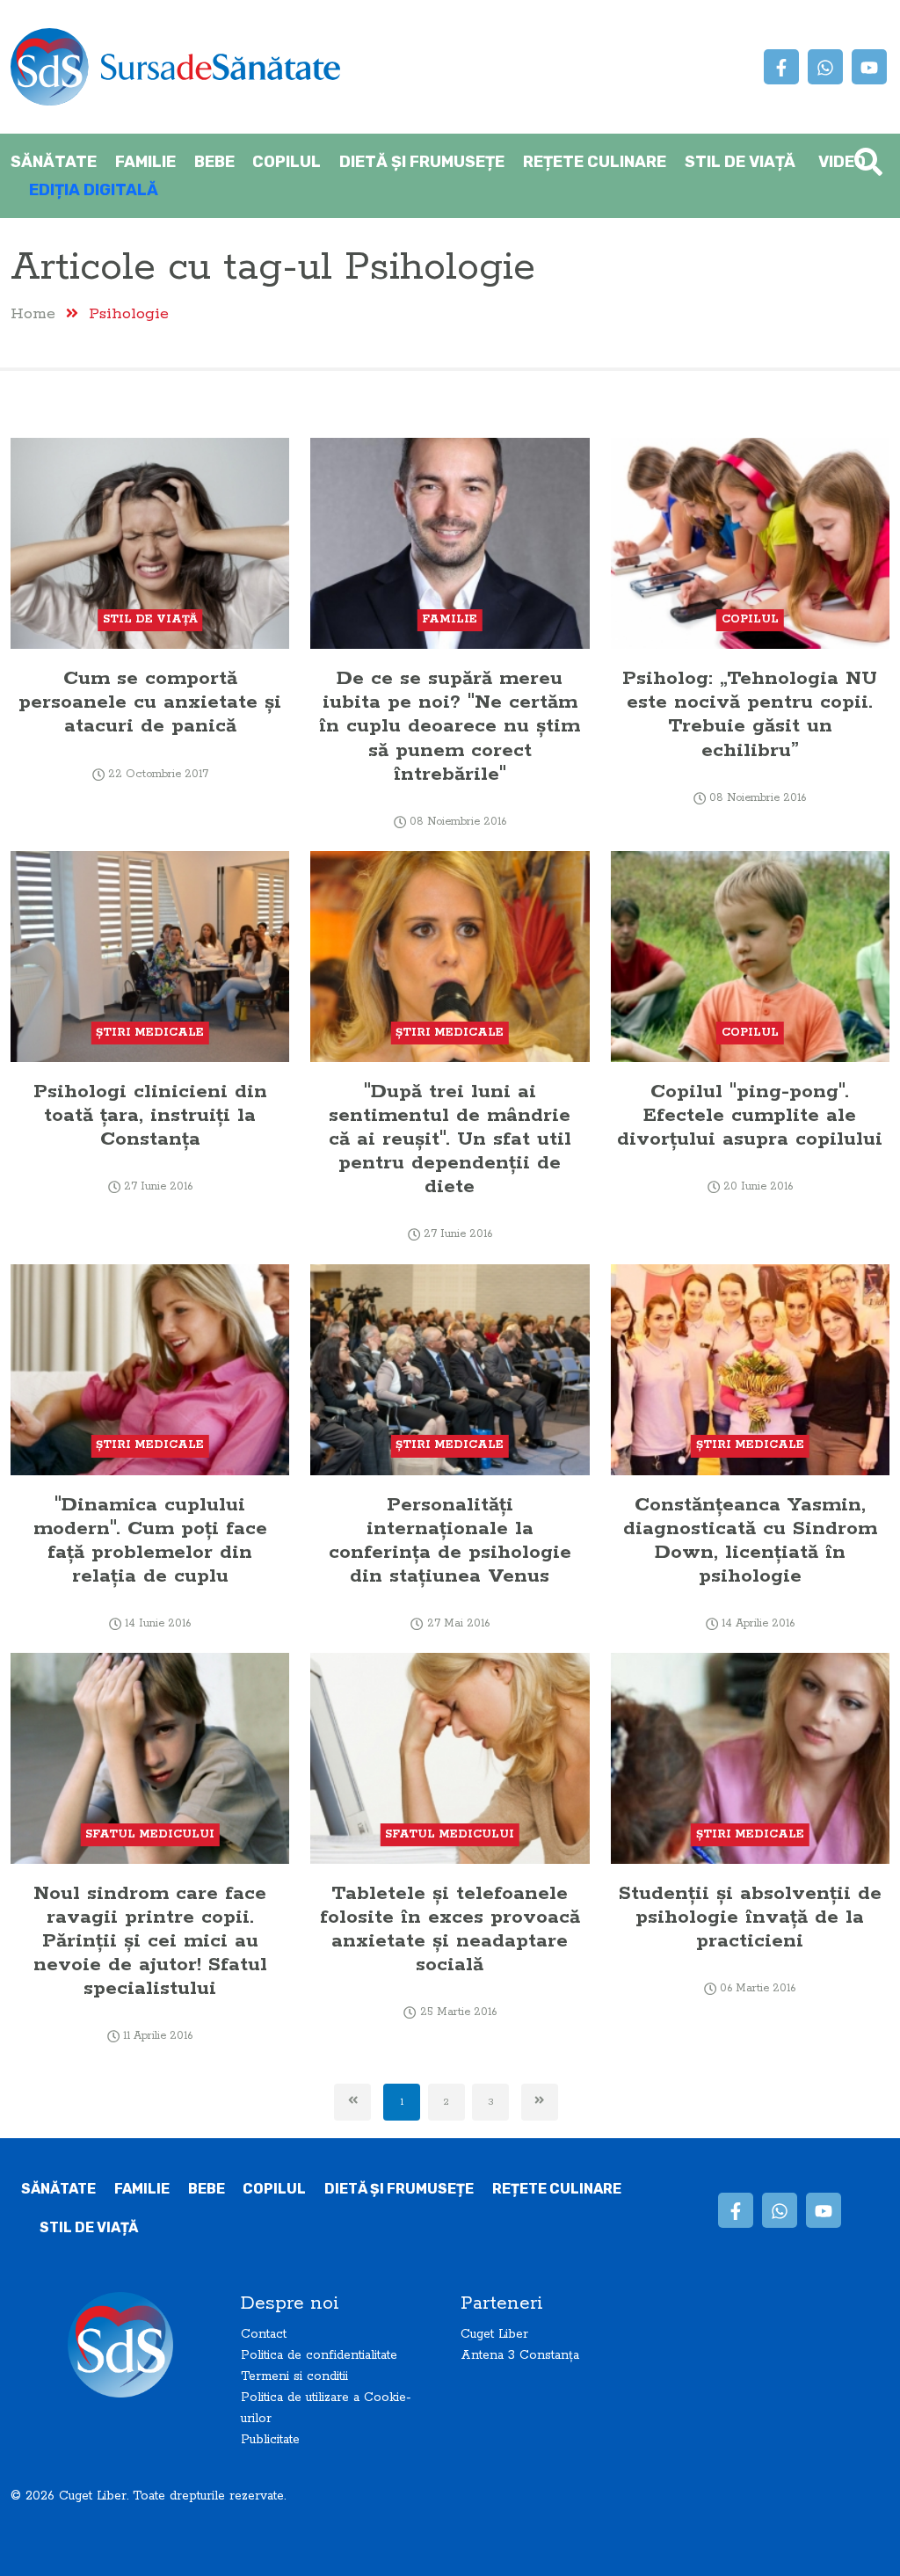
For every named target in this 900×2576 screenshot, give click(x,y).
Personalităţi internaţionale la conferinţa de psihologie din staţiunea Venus (450, 1540)
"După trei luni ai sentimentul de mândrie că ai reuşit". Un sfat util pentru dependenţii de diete (450, 1139)
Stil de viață (740, 162)
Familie (145, 162)
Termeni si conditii (294, 2376)
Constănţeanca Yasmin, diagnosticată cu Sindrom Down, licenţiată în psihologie (750, 1540)
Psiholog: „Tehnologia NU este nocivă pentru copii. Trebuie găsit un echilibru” (750, 714)
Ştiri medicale (150, 1033)
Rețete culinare (595, 162)
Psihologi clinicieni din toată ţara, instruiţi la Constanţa (150, 1115)
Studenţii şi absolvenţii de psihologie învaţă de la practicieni (750, 1917)
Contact (264, 2334)
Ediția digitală (94, 190)
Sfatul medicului (150, 1834)
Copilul (287, 162)
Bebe (214, 162)
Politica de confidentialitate (319, 2355)
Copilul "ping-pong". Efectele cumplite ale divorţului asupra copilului (750, 1115)
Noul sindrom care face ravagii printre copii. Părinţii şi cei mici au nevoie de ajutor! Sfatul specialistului (150, 1941)
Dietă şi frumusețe (422, 162)
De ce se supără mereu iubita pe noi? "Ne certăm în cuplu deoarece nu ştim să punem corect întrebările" (450, 726)
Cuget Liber (494, 2334)
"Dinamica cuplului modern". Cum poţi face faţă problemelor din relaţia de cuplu (150, 1540)
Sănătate (54, 162)
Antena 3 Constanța (520, 2355)
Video (842, 162)
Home (33, 313)
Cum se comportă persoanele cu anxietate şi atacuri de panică (150, 702)
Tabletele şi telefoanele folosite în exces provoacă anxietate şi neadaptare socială (450, 1929)
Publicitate (270, 2440)
